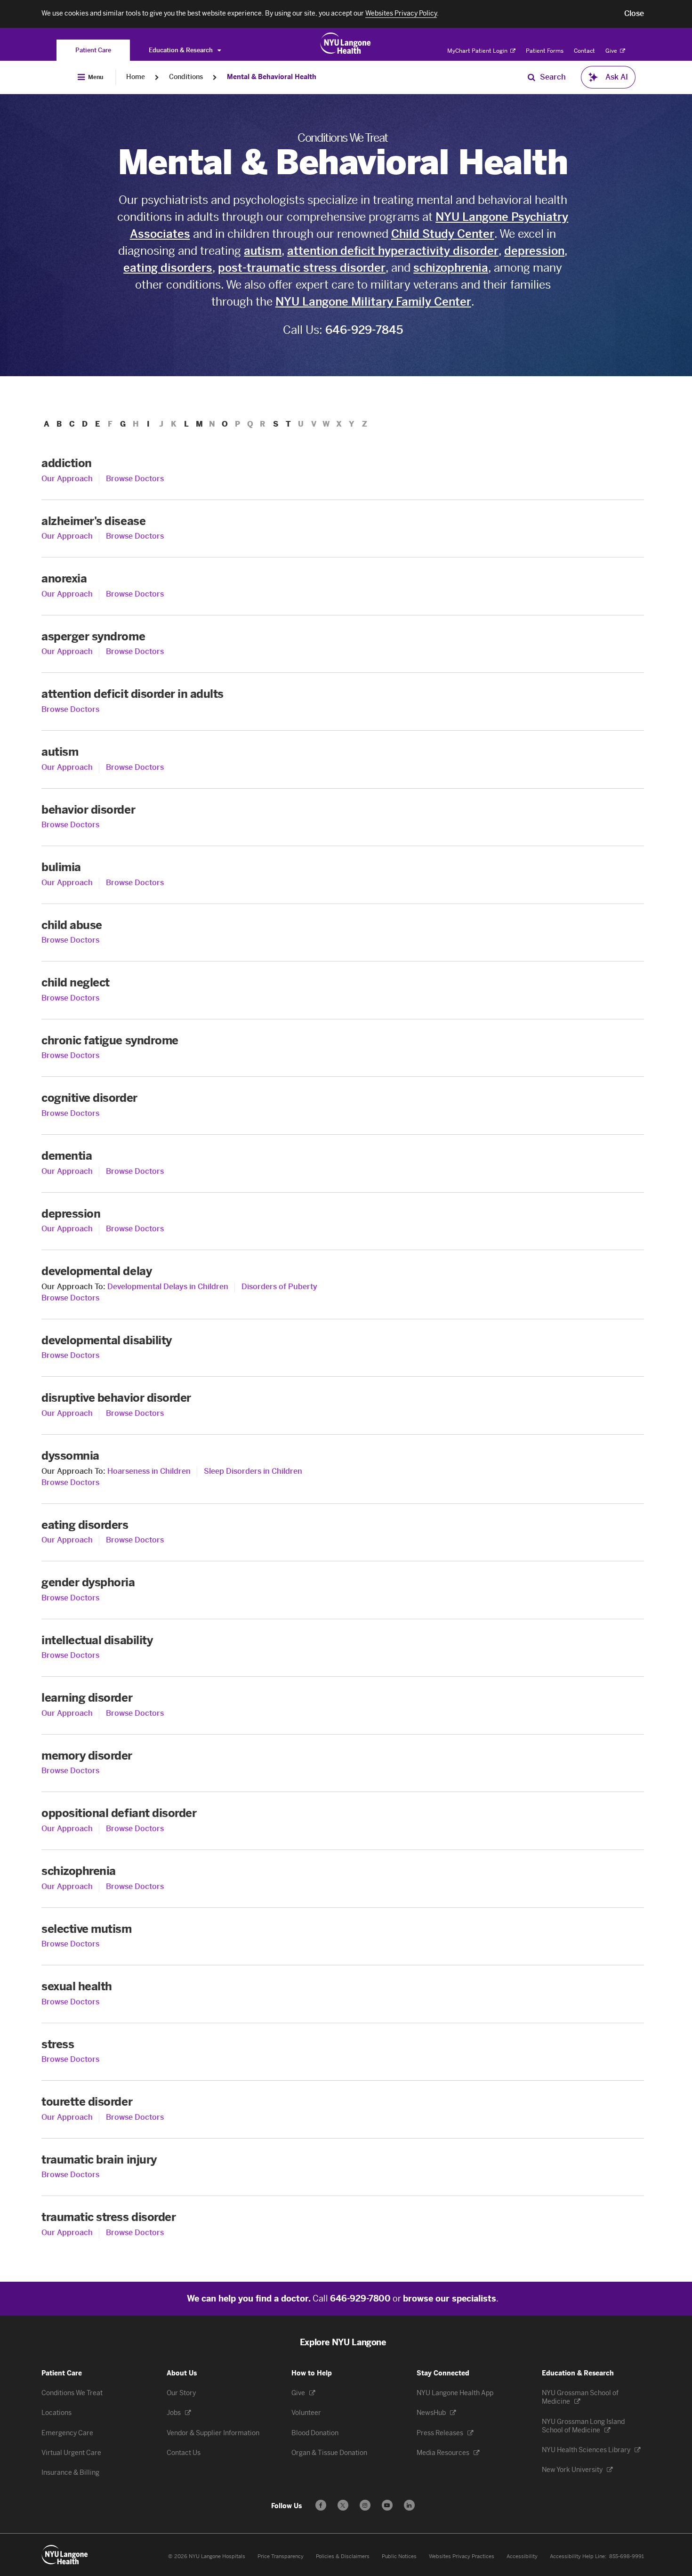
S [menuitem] (276, 424)
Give (612, 51)
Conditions (186, 77)
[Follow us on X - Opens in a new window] (343, 2505)
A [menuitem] (47, 424)
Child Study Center (443, 234)
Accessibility (522, 2556)
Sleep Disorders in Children (253, 1471)
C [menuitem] (72, 424)
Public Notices (399, 2556)
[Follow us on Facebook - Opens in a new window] (321, 2505)
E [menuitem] (97, 424)
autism (263, 251)
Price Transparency (281, 2556)
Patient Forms (545, 51)
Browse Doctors (135, 479)
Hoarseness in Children (149, 1471)
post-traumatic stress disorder (302, 268)
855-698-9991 (627, 2556)
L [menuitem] (186, 424)
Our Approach (67, 479)
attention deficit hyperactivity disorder (393, 251)
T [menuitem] (288, 424)
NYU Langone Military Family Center (373, 302)
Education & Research (181, 50)
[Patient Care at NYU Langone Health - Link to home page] (346, 43)
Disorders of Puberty (279, 1287)
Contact (584, 51)
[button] (634, 14)
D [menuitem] (85, 424)
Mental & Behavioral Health (272, 77)
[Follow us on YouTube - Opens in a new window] (387, 2505)
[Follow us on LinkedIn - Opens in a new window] (409, 2505)
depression (534, 251)
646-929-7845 (364, 330)
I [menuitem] (148, 424)
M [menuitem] (199, 424)
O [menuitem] (225, 424)
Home (136, 77)
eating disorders (168, 268)
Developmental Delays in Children (168, 1287)
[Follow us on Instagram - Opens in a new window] (365, 2505)
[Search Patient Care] (531, 77)
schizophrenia (451, 268)
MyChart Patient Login (478, 51)
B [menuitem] (59, 424)
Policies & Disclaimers (343, 2556)
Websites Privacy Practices (462, 2556)
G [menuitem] (123, 424)
